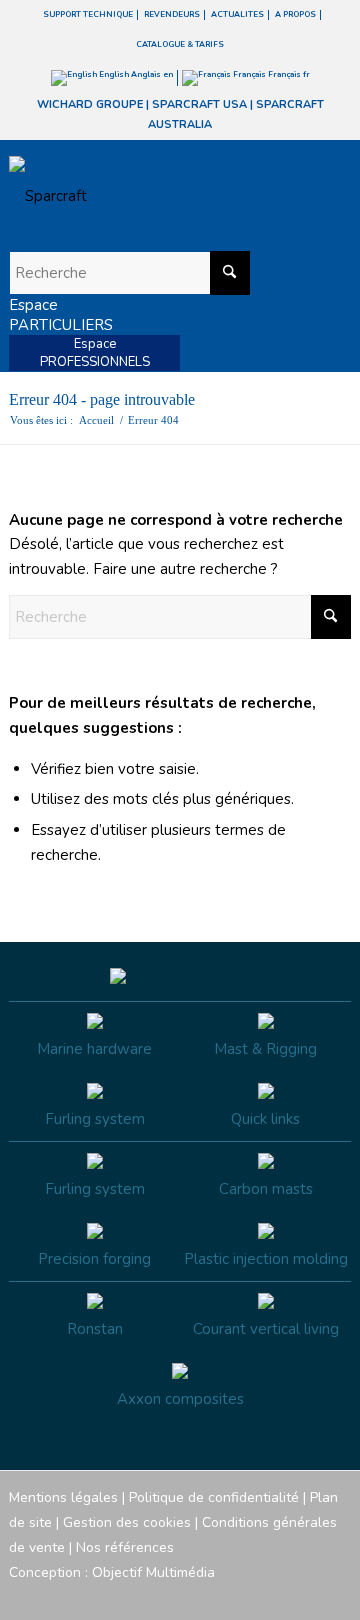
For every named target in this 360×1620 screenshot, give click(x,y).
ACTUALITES (237, 14)
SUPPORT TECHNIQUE (88, 14)
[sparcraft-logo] (146, 196)
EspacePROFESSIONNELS (95, 353)
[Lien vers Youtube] (276, 1595)
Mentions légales (63, 1497)
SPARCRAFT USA (199, 104)
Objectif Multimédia (153, 1572)
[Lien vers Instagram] (246, 1595)
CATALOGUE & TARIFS (180, 44)
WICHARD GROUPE (90, 104)
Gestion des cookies (127, 1522)
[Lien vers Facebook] (216, 1595)
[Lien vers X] (306, 1595)
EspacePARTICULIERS (61, 315)
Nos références (125, 1547)
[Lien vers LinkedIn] (336, 1595)
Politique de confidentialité (214, 1497)
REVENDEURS (172, 14)
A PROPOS (295, 14)
